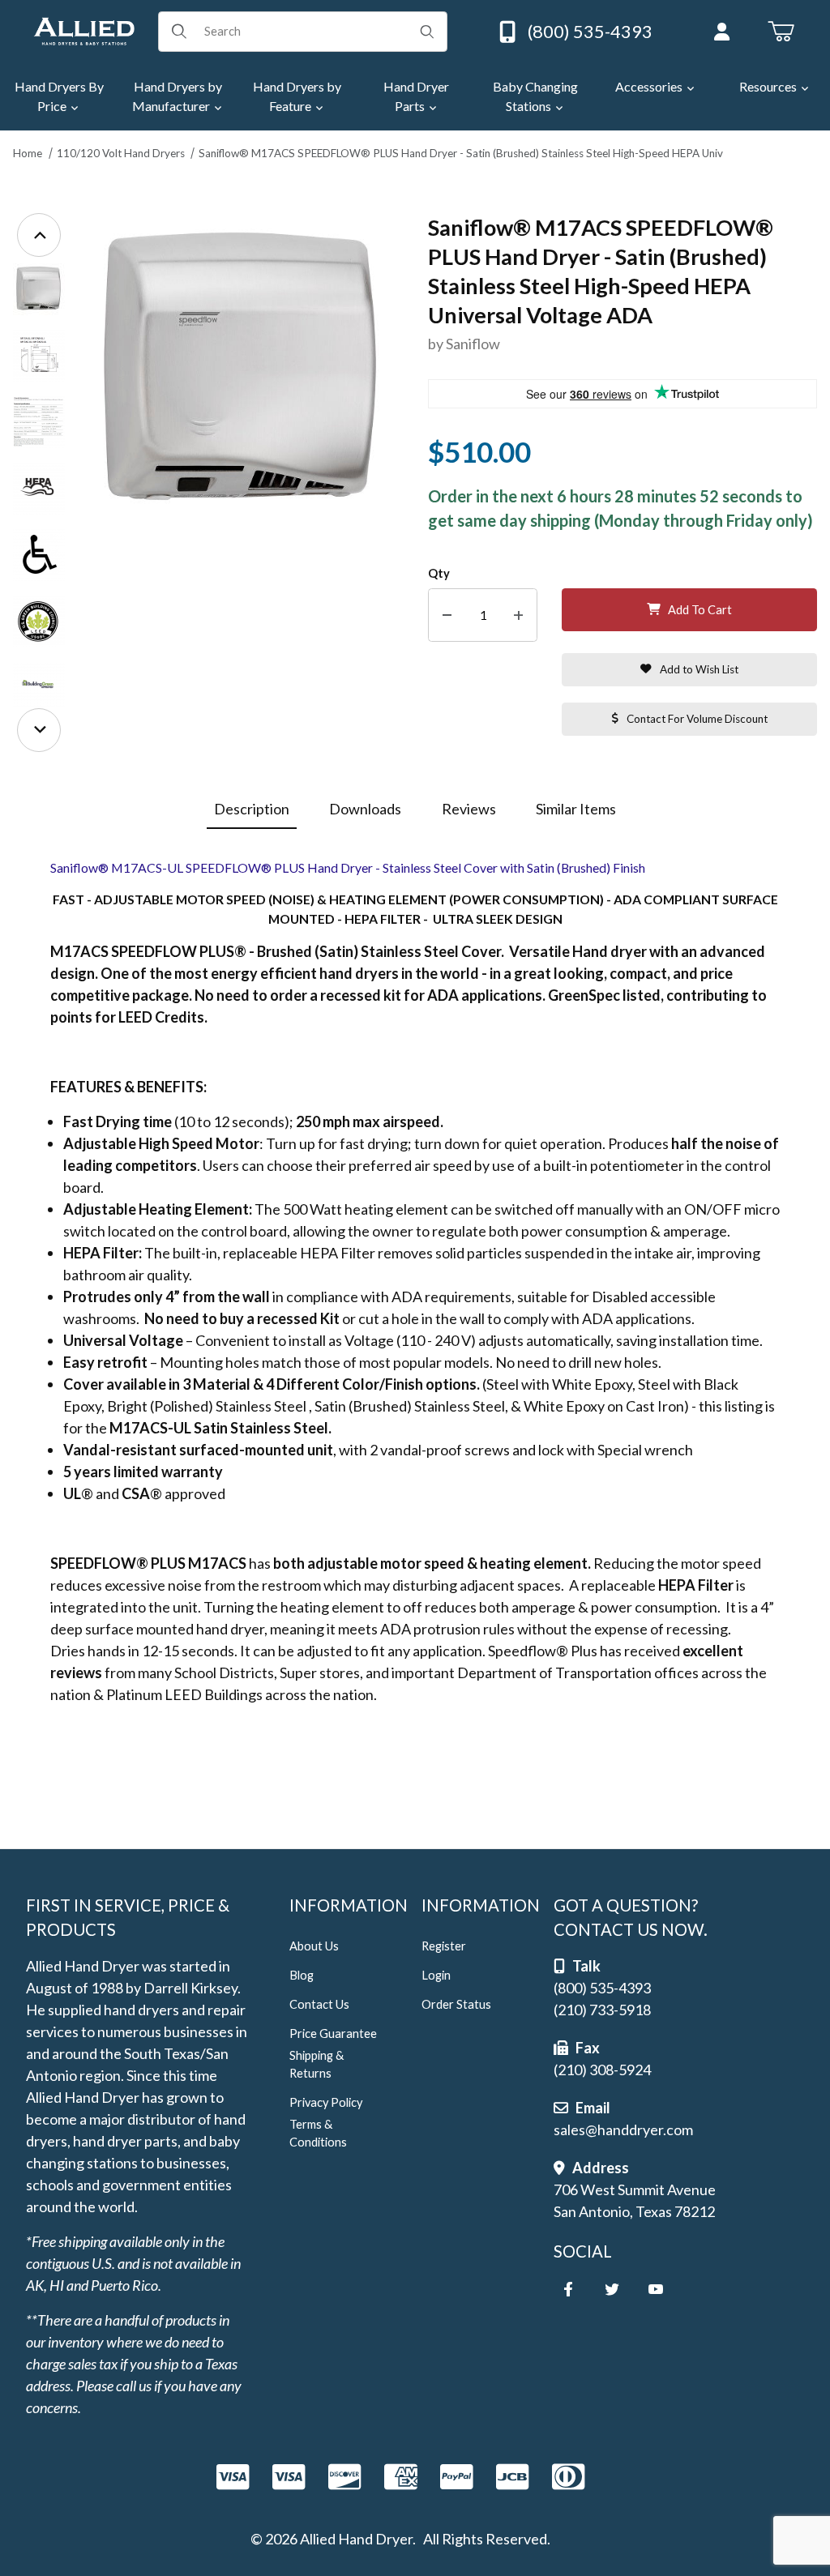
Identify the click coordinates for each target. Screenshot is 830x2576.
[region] (39, 483)
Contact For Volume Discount (697, 719)
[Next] (39, 730)
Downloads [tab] (365, 809)
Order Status (456, 2004)
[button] (39, 289)
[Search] (427, 32)
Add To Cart (700, 610)
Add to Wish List (699, 669)
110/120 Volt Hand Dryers (121, 153)
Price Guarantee (333, 2033)
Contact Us (319, 2004)
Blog (302, 1975)
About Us (314, 1946)
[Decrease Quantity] (447, 615)
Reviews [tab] (469, 809)
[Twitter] (612, 2289)
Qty (439, 573)
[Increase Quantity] (518, 615)
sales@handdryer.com (623, 2130)
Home (28, 153)
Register (444, 1946)
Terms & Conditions (318, 2133)
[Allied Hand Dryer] (84, 29)
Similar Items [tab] (576, 809)
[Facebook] (568, 2289)
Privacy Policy (326, 2102)
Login (436, 1975)
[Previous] (39, 235)
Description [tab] (252, 809)
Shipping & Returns (317, 2064)
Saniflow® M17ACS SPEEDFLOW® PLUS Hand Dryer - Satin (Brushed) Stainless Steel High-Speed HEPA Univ (461, 153)
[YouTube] (656, 2289)
